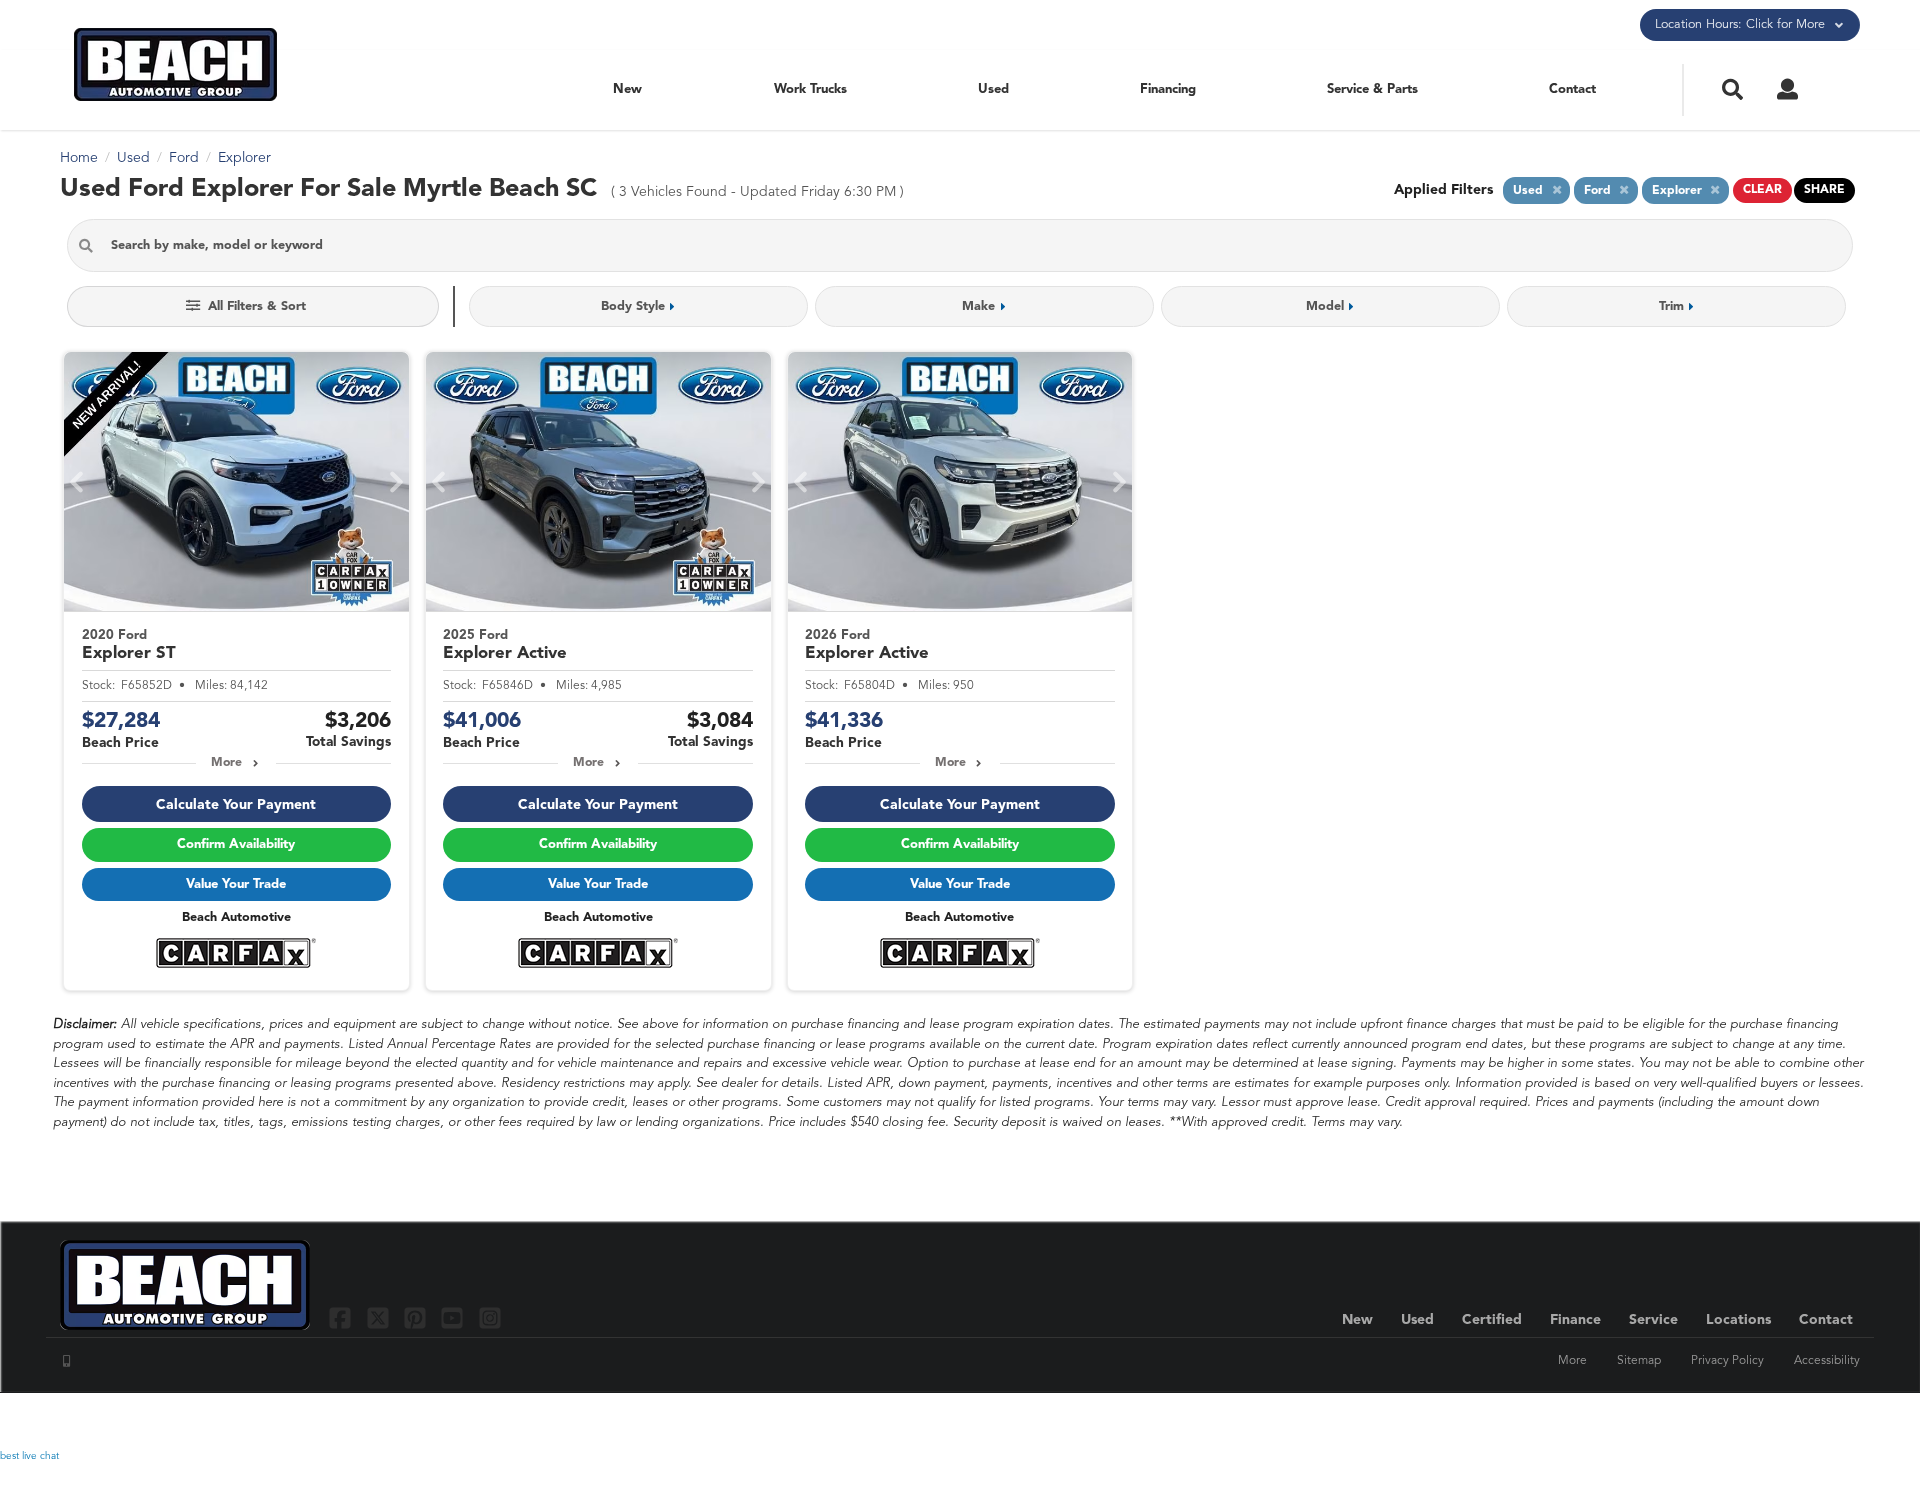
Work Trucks (810, 89)
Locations (1738, 1320)
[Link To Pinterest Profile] (417, 1317)
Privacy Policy (1727, 1361)
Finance (1575, 1320)
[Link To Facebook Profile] (342, 1317)
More (226, 763)
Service (1653, 1320)
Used (993, 89)
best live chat (29, 1456)
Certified (1492, 1320)
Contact (1572, 89)
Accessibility (1827, 1361)
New (627, 89)
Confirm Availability (236, 844)
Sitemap (1639, 1361)
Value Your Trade (236, 884)
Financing (1168, 89)
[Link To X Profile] (379, 1317)
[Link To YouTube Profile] (454, 1317)
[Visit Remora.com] (1817, 1421)
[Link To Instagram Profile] (490, 1317)
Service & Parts (1372, 89)
